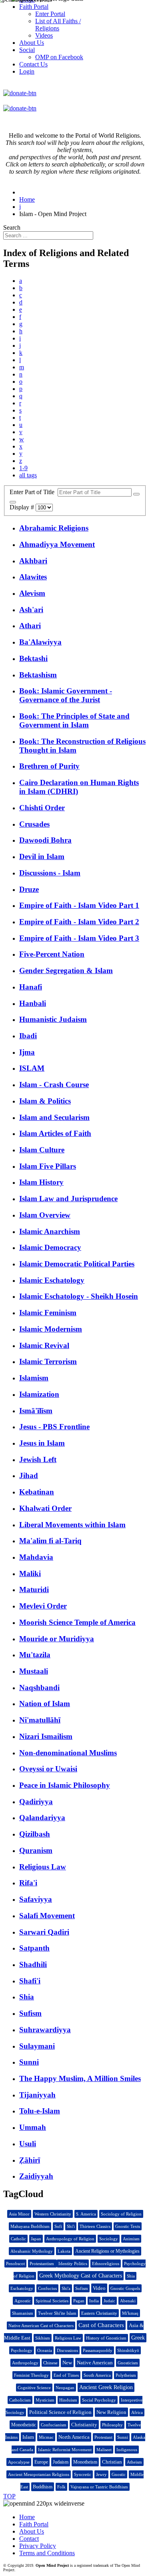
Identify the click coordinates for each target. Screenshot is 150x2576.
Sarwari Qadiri (44, 1932)
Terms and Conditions (47, 2553)
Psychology (22, 2350)
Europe (41, 2462)
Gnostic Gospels (125, 2288)
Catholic (18, 2239)
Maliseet (104, 2450)
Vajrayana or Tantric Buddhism (99, 2487)
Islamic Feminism (48, 1313)
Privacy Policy (38, 2546)
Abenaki (128, 2301)
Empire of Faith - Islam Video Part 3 (79, 938)
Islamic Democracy (50, 1247)
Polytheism (126, 2375)
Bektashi (33, 658)
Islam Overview (45, 1215)
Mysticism (45, 2400)
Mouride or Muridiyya (57, 1639)
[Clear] (13, 502)
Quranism (36, 1850)
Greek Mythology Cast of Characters (81, 2276)
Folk (61, 2487)
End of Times (66, 2375)
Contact (29, 2539)
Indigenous (127, 2450)
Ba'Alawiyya (40, 642)
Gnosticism (128, 2363)
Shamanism (23, 2313)
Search (12, 227)
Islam (28, 2437)
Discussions (67, 2350)
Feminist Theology (31, 2375)
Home (27, 2517)
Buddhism (43, 2487)
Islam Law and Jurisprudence (68, 1199)
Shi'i (71, 2226)
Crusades (34, 824)
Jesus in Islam (42, 1443)
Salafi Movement (47, 1916)
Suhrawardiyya (45, 2030)
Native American (95, 2363)
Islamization (39, 1394)
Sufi (58, 2226)
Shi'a (66, 2288)
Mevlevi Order (43, 1606)
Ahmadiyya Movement (57, 544)
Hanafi (31, 987)
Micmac (46, 2437)
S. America (86, 2214)
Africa (137, 2412)
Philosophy (112, 2425)
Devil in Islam (42, 856)
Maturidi (34, 1589)
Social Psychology (99, 2400)
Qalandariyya (42, 1818)
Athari (30, 626)
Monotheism (85, 2462)
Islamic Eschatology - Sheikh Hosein (79, 1296)
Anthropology (25, 2363)
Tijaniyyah (37, 2095)
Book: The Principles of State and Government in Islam (74, 720)
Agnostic (23, 2301)
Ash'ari (31, 610)
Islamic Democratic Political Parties (77, 1264)
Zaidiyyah (36, 2176)
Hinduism (68, 2400)
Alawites (33, 577)
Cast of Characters (101, 2325)
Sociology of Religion (121, 2214)
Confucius (47, 2288)
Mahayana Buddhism (30, 2226)
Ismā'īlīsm (36, 1411)
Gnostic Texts (128, 2226)
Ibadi (28, 1036)
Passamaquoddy (98, 2350)
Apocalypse (19, 2462)
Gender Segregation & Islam (66, 971)
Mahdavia (36, 1557)
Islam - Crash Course (54, 1085)
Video (99, 2288)
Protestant (103, 2437)
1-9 (23, 468)
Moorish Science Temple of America (77, 1622)
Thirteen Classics (95, 2226)
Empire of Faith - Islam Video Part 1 (79, 905)
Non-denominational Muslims (68, 1753)
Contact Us (33, 64)
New (67, 2363)
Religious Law (43, 1867)
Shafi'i (30, 1981)
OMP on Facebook (59, 57)
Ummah (33, 2127)
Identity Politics (73, 2264)
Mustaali (34, 1671)
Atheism (134, 2462)
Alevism (32, 593)
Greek (138, 2338)
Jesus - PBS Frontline (54, 1427)
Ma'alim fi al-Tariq (50, 1541)
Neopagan (65, 2388)
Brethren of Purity (49, 766)
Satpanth (34, 1948)
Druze (29, 889)
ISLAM (32, 1068)
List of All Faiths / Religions (58, 25)
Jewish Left (38, 1459)
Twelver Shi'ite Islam (57, 2313)
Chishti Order (42, 808)
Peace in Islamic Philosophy (65, 1785)
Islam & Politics (45, 1101)
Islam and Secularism (54, 1117)
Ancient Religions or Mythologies (107, 2251)
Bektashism (38, 675)
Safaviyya (36, 1899)
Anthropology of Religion (70, 2239)
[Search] (136, 494)
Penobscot (15, 2264)
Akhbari (33, 561)
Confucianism (54, 2425)
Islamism (34, 1378)
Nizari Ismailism (46, 1736)
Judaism (61, 2462)
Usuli (28, 2144)
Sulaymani (37, 2046)
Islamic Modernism (51, 1329)
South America (97, 2375)
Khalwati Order (45, 1508)
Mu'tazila (35, 1655)
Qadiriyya (36, 1802)
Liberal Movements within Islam (72, 1525)
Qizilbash (35, 1834)
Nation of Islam (45, 1704)
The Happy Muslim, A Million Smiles (80, 2078)
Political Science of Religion (60, 2412)
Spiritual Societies (52, 2301)
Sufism (30, 2013)
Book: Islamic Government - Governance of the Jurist (66, 695)
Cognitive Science (34, 2388)
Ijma (27, 1052)
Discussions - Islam (50, 873)
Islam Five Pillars (48, 1166)
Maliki (30, 1573)
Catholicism (20, 2400)
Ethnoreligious (106, 2264)
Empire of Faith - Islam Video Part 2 (79, 922)
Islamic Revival (44, 1345)
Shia (27, 1997)
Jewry (101, 2474)
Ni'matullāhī (40, 1720)
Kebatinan (37, 1492)
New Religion (111, 2412)
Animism (131, 2239)
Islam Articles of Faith (55, 1133)
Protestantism (42, 2264)
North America (74, 2437)
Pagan (79, 2301)
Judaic (109, 2301)
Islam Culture (42, 1150)
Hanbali (33, 1003)
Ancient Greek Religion (106, 2387)
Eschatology (22, 2288)
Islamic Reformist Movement (65, 2450)
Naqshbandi (39, 1688)
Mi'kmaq (130, 2313)
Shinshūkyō (128, 2350)
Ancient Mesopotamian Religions (39, 2474)
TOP (9, 2496)
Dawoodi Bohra (45, 840)
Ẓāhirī (30, 2160)
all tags (28, 475)
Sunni (29, 2062)
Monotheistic (24, 2425)
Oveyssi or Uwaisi (48, 1769)
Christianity (84, 2425)
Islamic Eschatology (52, 1280)
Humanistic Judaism (53, 1019)
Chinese (50, 2363)
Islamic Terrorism (48, 1361)
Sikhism (43, 2338)
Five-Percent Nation (52, 954)
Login (27, 71)
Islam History (41, 1182)
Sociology (109, 2239)
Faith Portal (34, 2524)
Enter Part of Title (34, 492)
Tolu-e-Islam (40, 2111)
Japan (36, 2239)
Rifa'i (28, 1883)
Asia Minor (19, 2214)
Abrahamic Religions (54, 528)
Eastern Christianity (99, 2313)
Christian (112, 2462)
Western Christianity (53, 2214)
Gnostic (119, 2474)
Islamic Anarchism (50, 1231)
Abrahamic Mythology (32, 2251)
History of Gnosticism (106, 2338)
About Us (32, 2531)
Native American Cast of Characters (41, 2326)
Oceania (45, 2350)
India (94, 2301)
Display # (23, 507)
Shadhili (33, 1964)
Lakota (64, 2251)
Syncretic (83, 2474)
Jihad (29, 1475)
